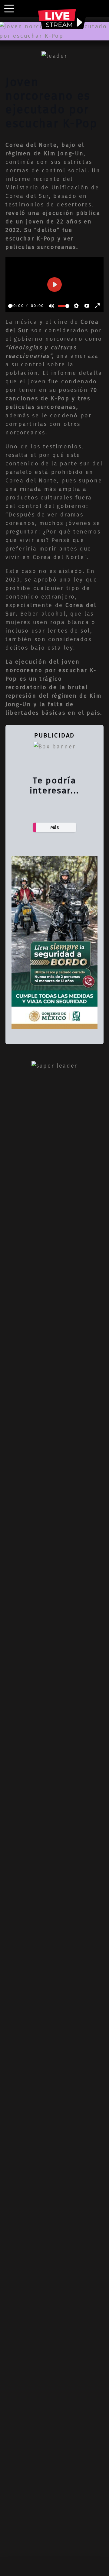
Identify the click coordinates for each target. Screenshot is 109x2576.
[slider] (10, 306)
